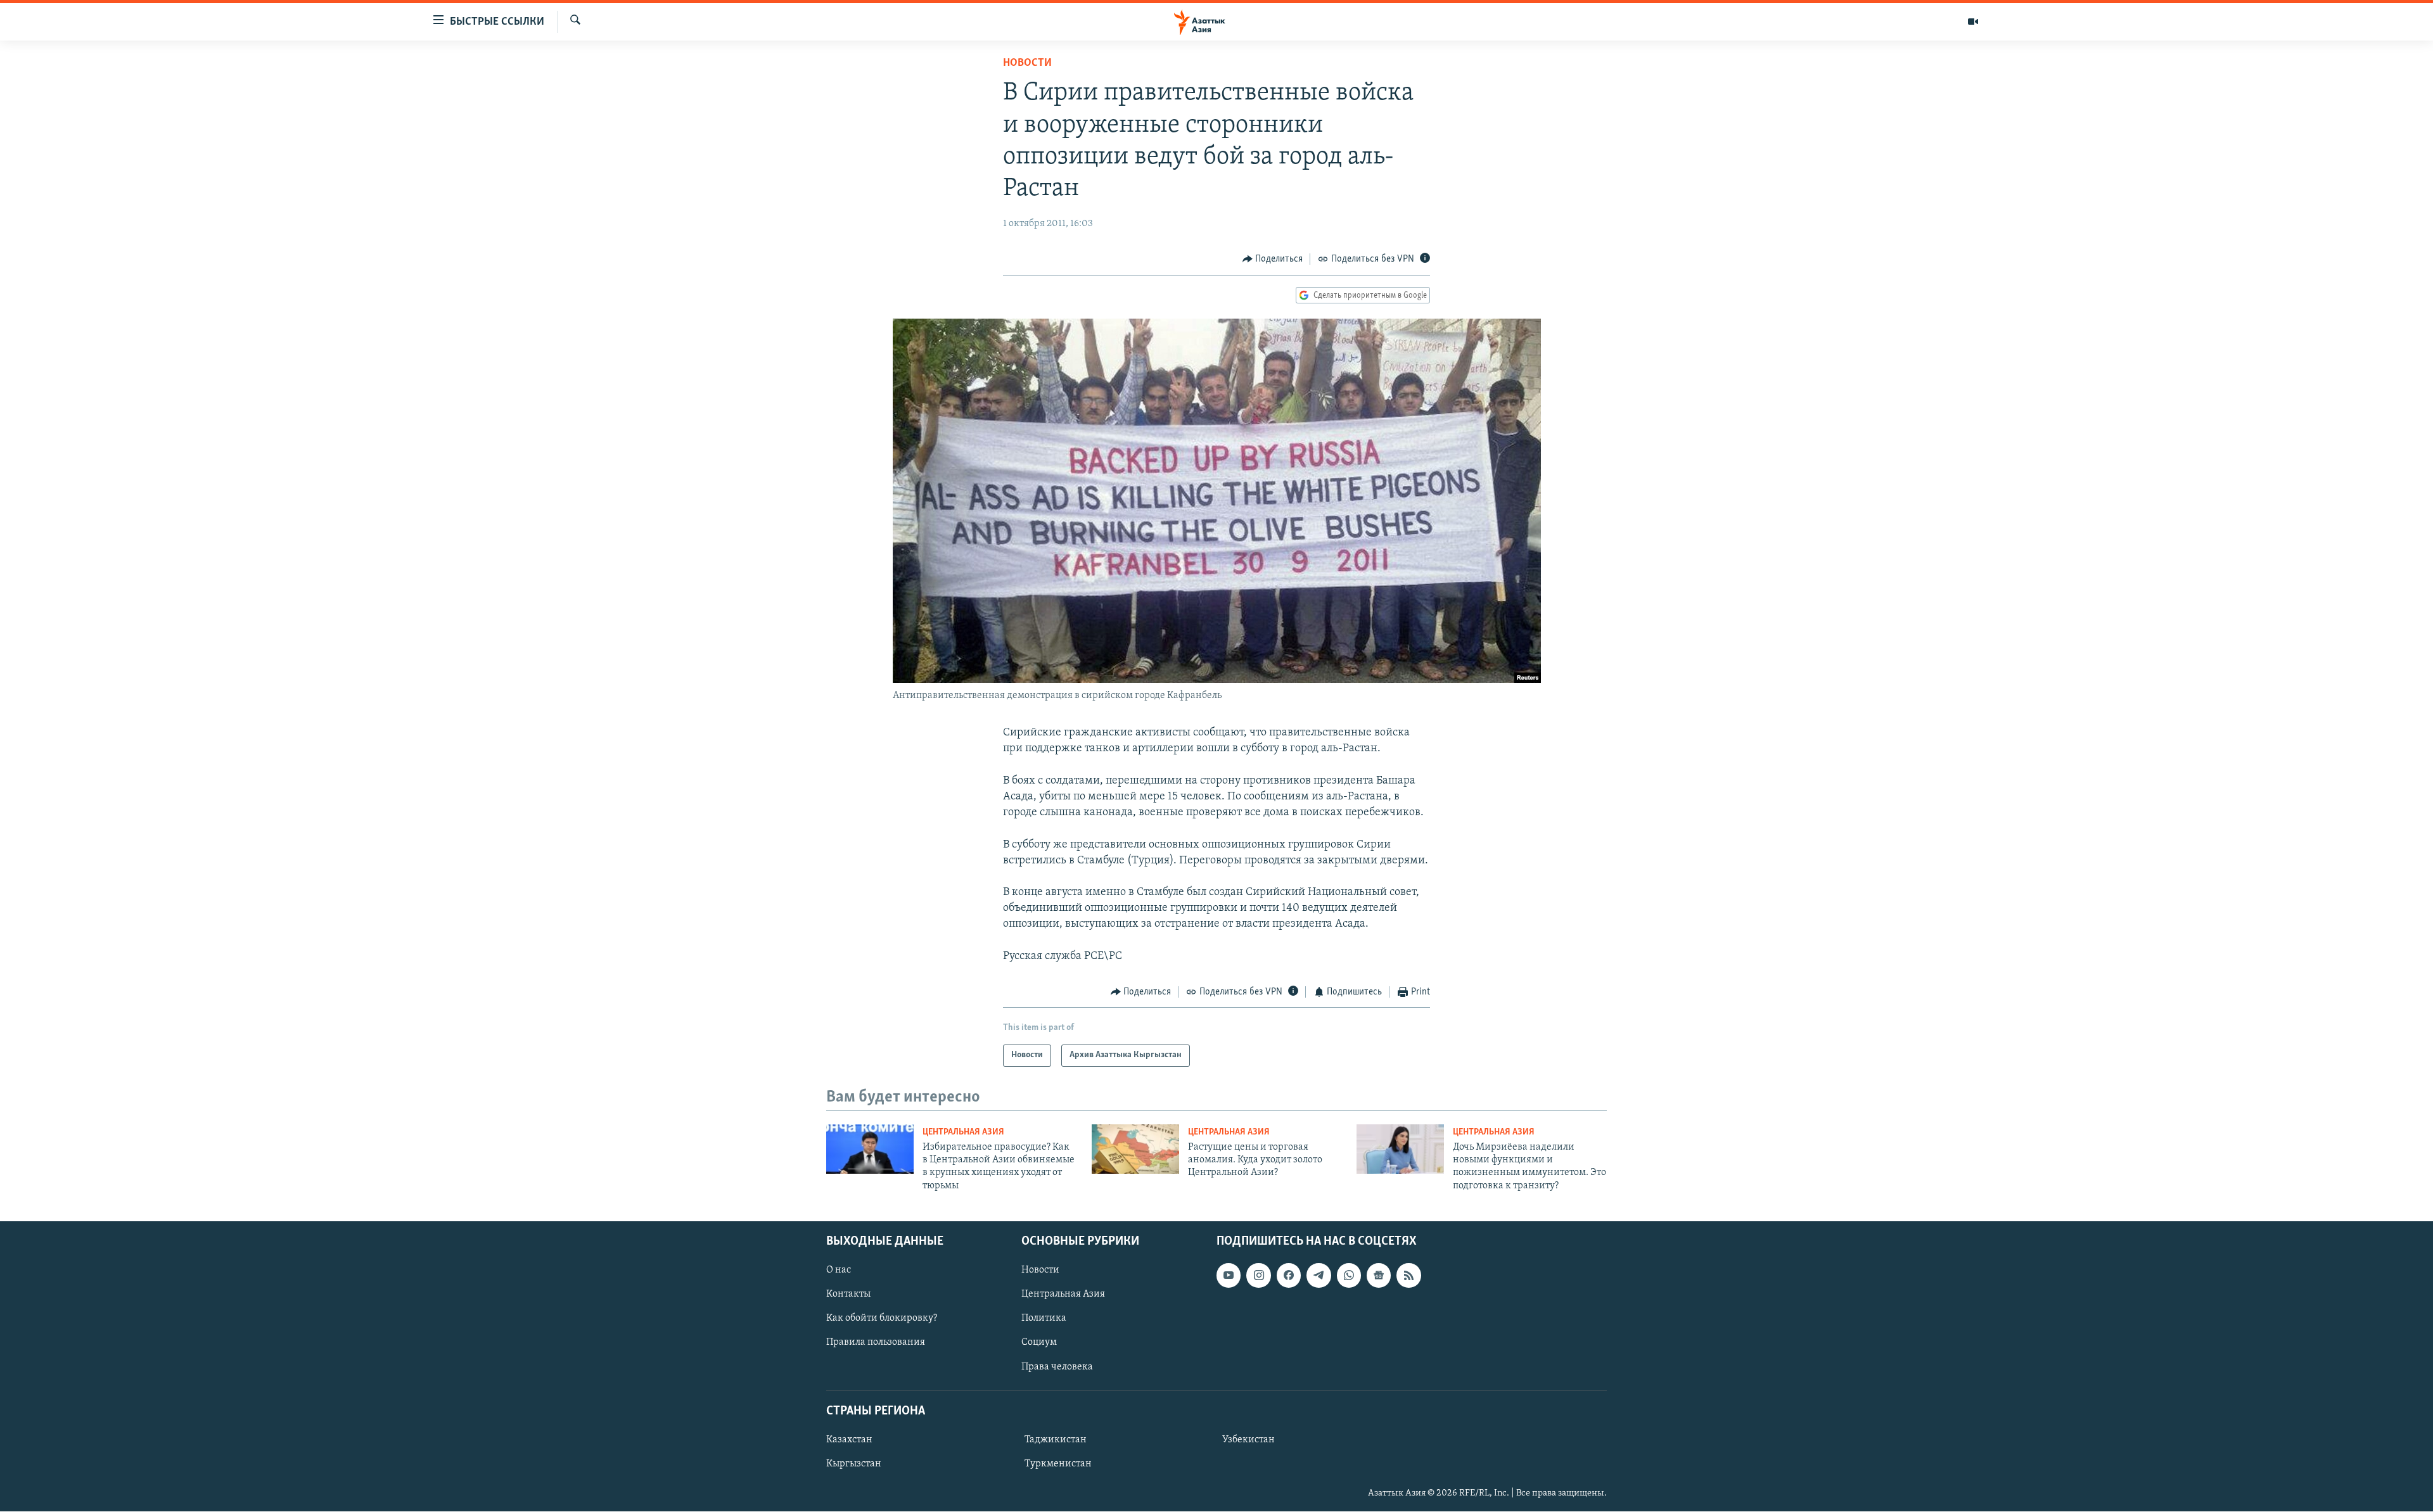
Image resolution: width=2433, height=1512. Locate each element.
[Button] (1273, 259)
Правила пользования (876, 1343)
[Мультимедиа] (1973, 22)
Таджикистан (1056, 1440)
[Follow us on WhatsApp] (1349, 1276)
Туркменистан (1058, 1464)
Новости (1027, 63)
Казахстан (849, 1440)
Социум (1039, 1343)
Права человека (1057, 1367)
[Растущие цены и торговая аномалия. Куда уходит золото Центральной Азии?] (1135, 1149)
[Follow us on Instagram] (1258, 1276)
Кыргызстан (854, 1464)
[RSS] (1408, 1276)
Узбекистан (1248, 1440)
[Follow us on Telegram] (1319, 1276)
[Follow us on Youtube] (1229, 1276)
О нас (839, 1271)
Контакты (848, 1295)
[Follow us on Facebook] (1289, 1276)
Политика (1044, 1319)
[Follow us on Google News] (1379, 1276)
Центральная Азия (963, 1132)
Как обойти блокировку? (882, 1319)
